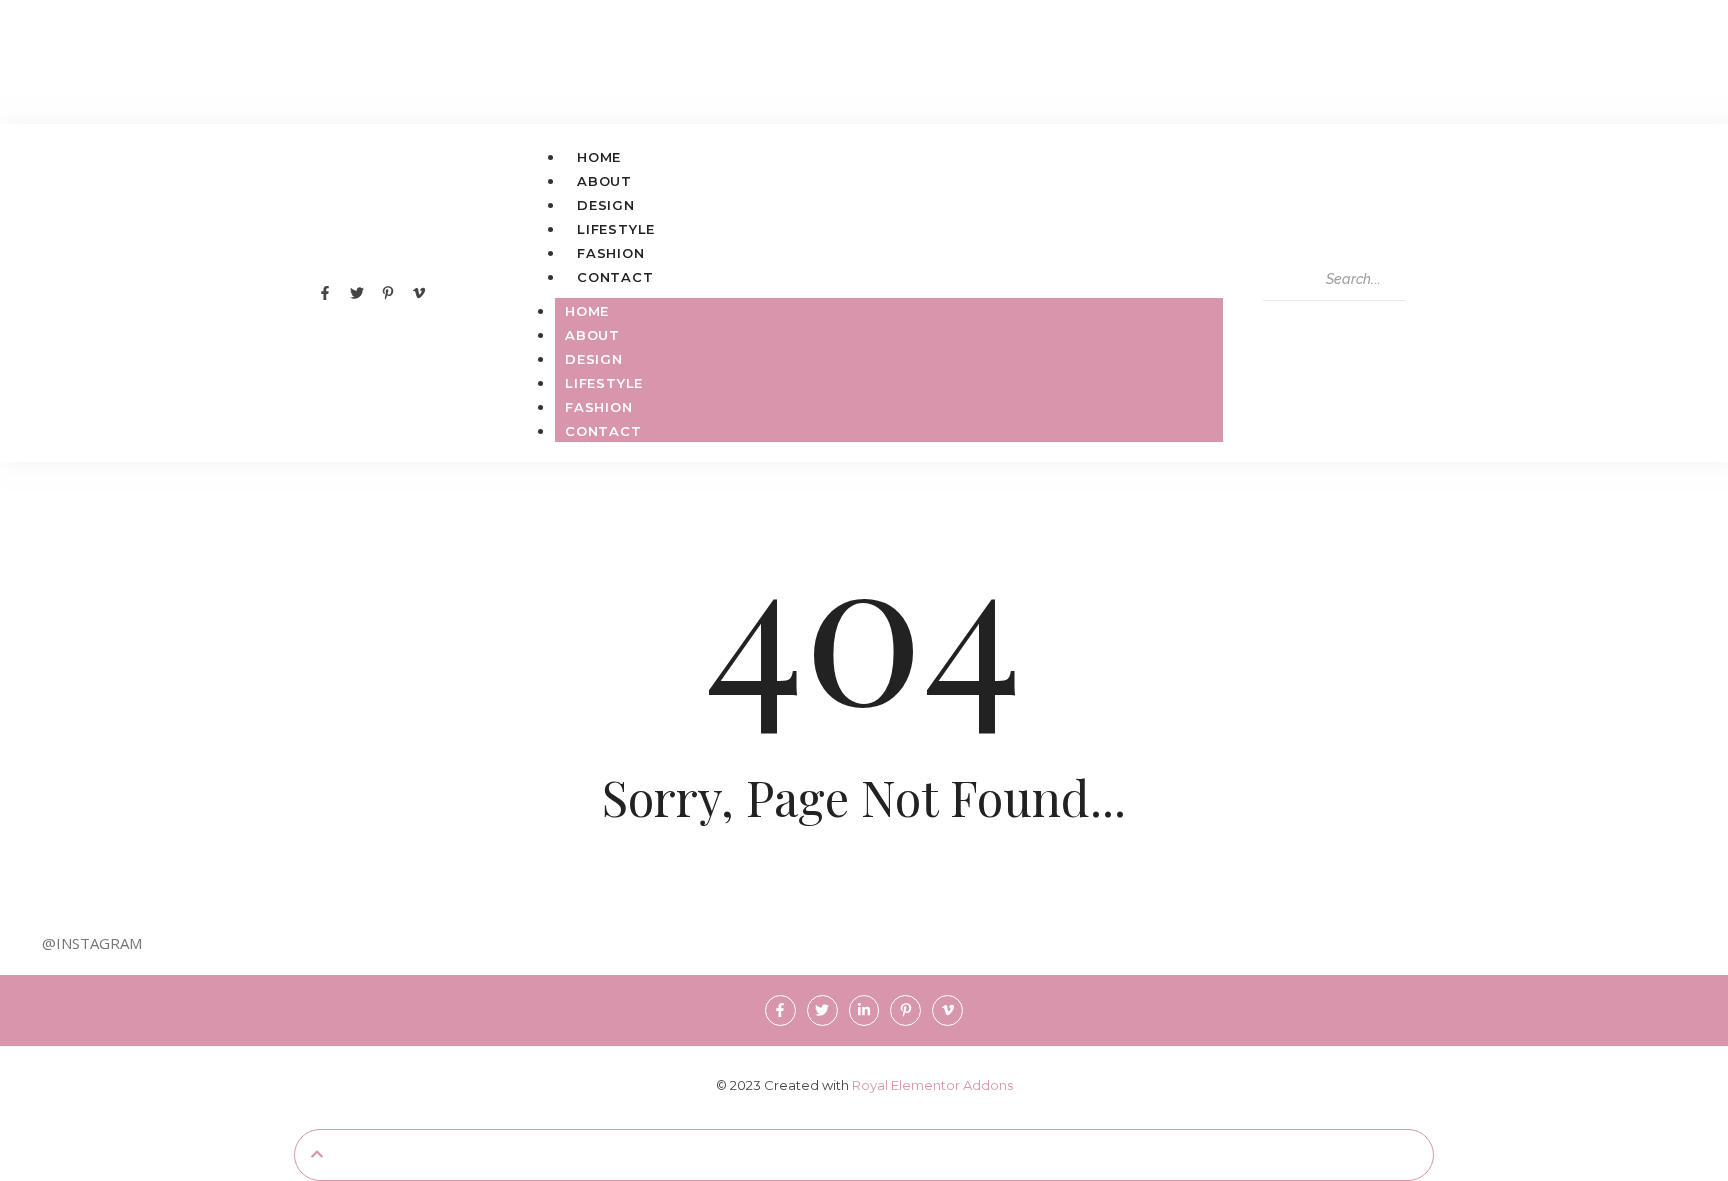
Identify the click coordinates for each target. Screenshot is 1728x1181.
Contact (615, 277)
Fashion (611, 253)
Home (599, 157)
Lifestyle (616, 229)
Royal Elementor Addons (932, 1085)
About (604, 181)
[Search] (1282, 319)
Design (606, 205)
